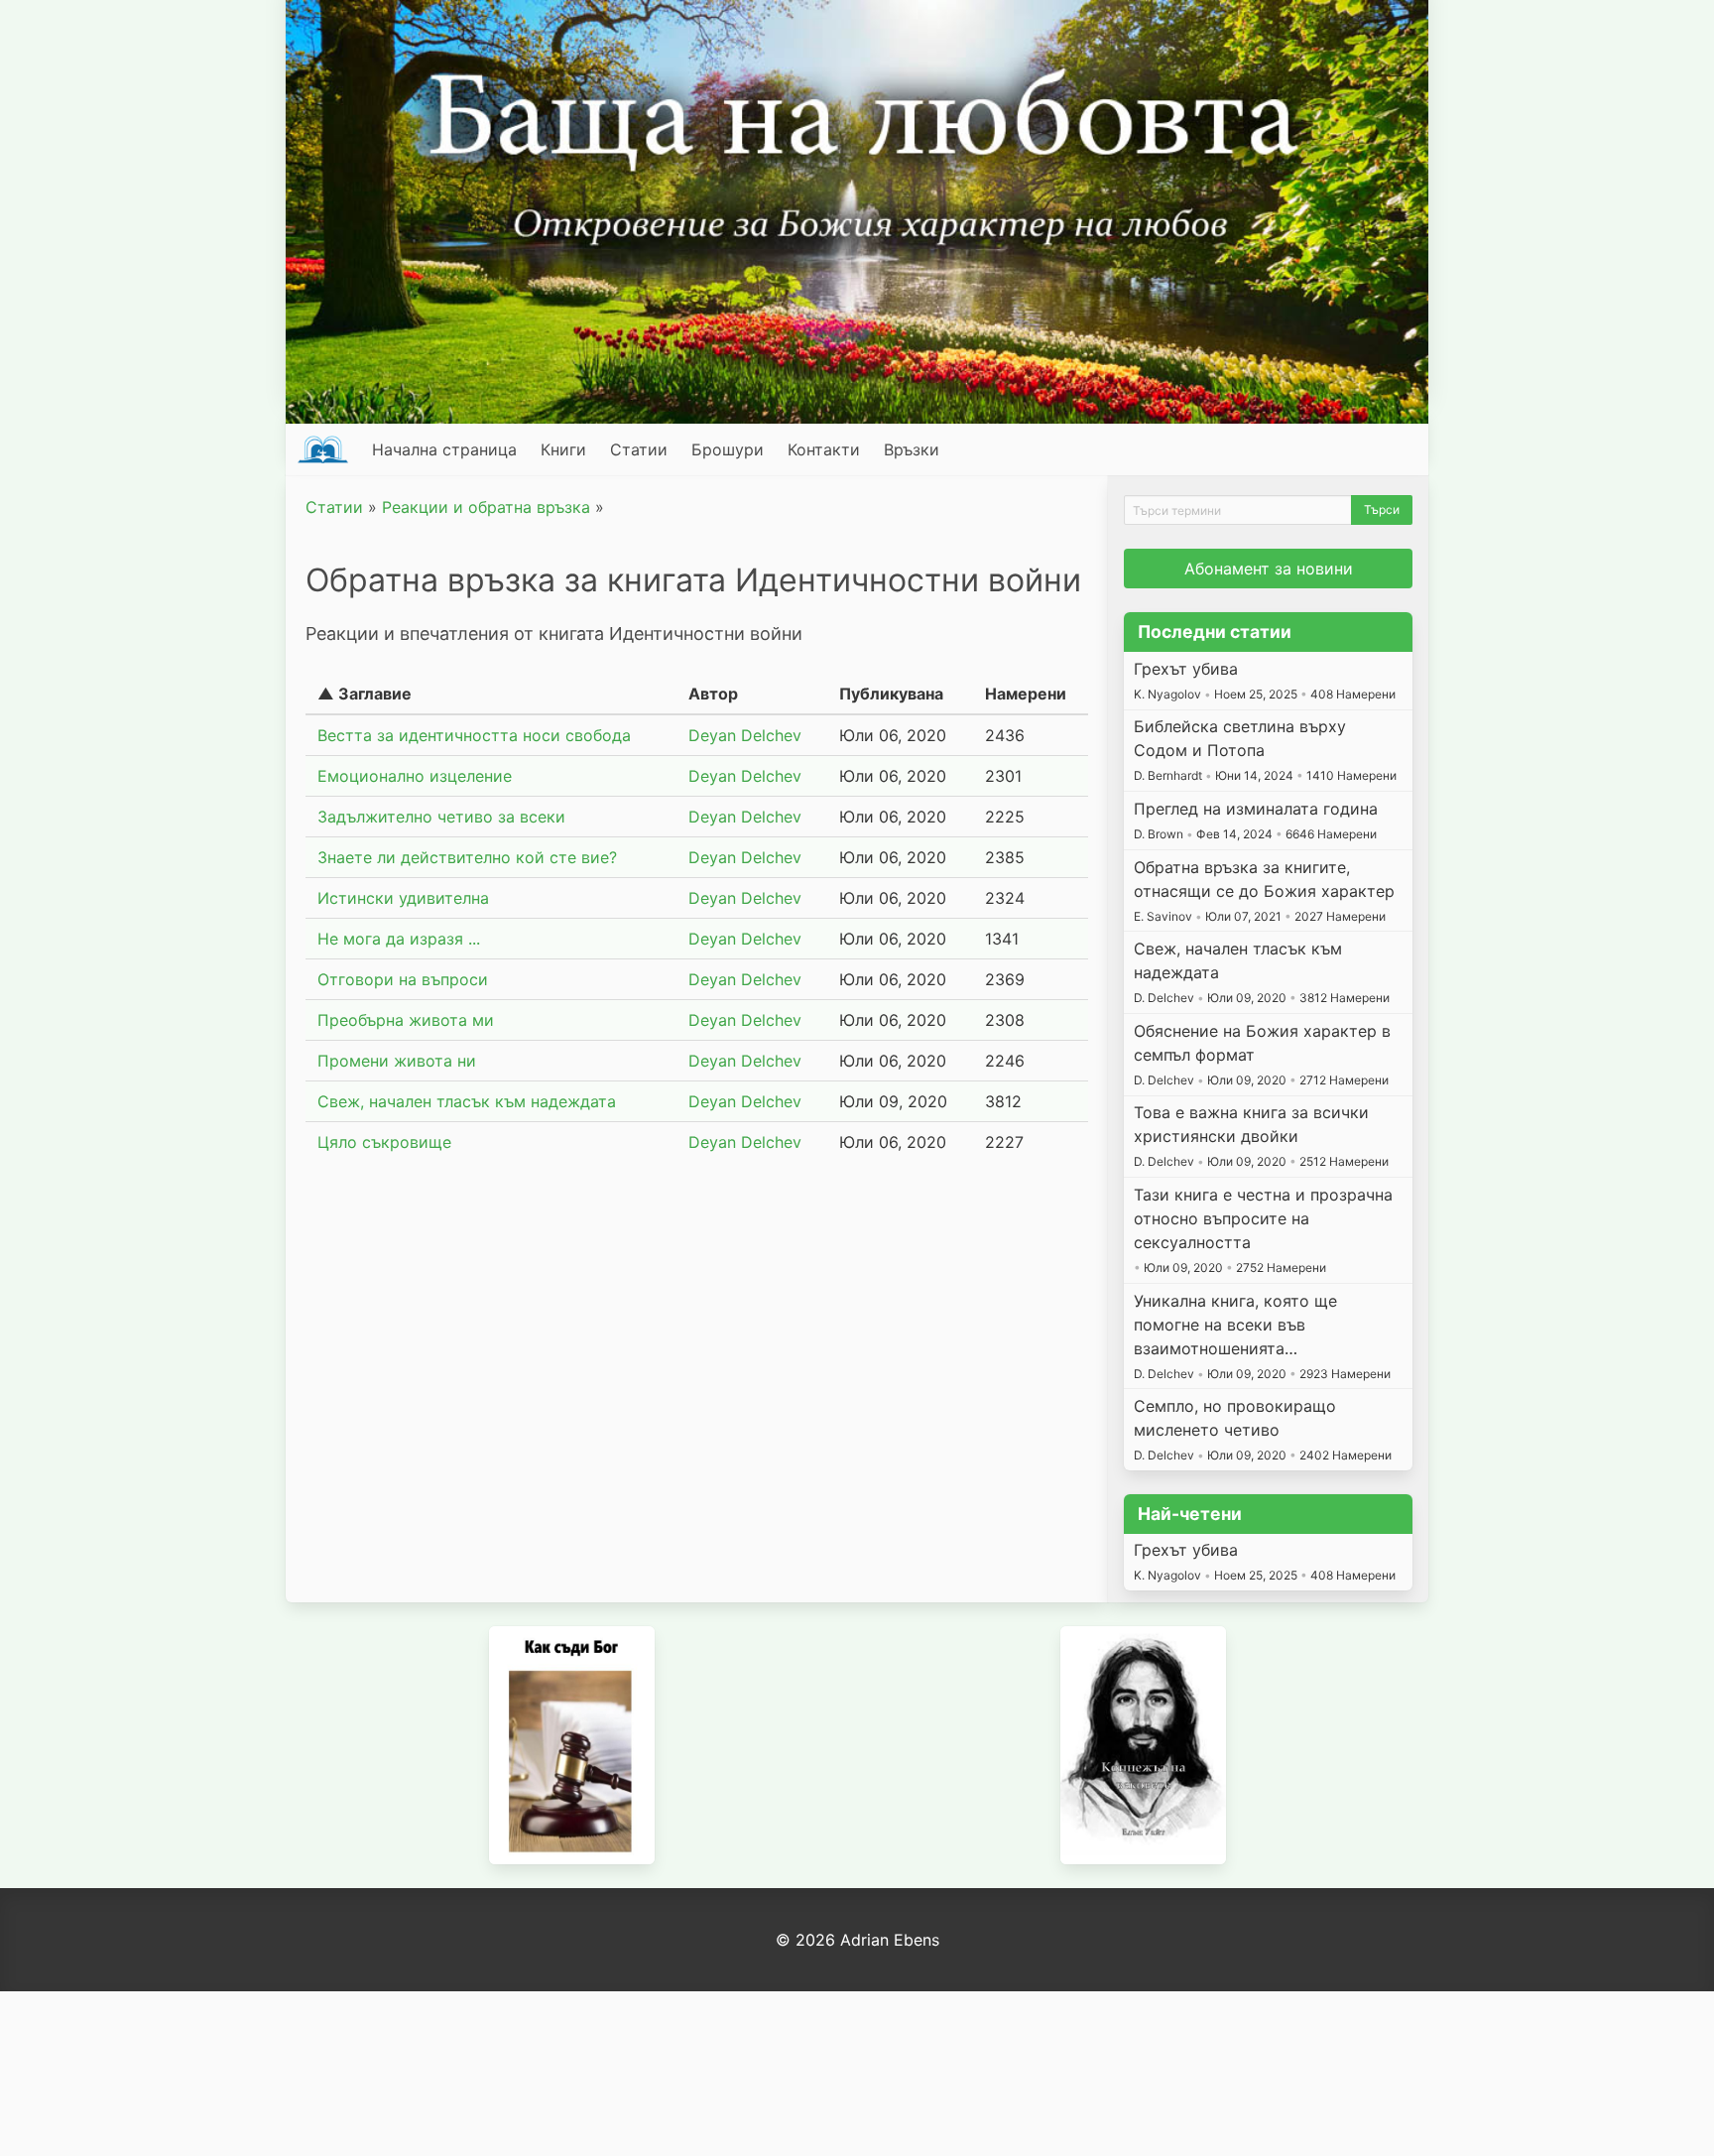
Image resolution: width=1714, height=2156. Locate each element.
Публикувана (891, 694)
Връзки (912, 449)
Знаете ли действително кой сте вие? (467, 857)
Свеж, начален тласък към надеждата (467, 1101)
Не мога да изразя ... (399, 939)
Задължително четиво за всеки (441, 817)
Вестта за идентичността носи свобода (474, 735)
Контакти (824, 449)
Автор (713, 694)
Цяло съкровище (384, 1142)
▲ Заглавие (365, 694)
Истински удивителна (403, 898)
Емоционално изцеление (415, 776)
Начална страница (444, 449)
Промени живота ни (397, 1061)
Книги (563, 449)
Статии (639, 449)
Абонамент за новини (1269, 569)
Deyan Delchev (745, 735)
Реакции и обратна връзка (486, 507)
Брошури (728, 449)
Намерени (1026, 694)
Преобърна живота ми (406, 1020)
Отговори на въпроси (403, 979)
